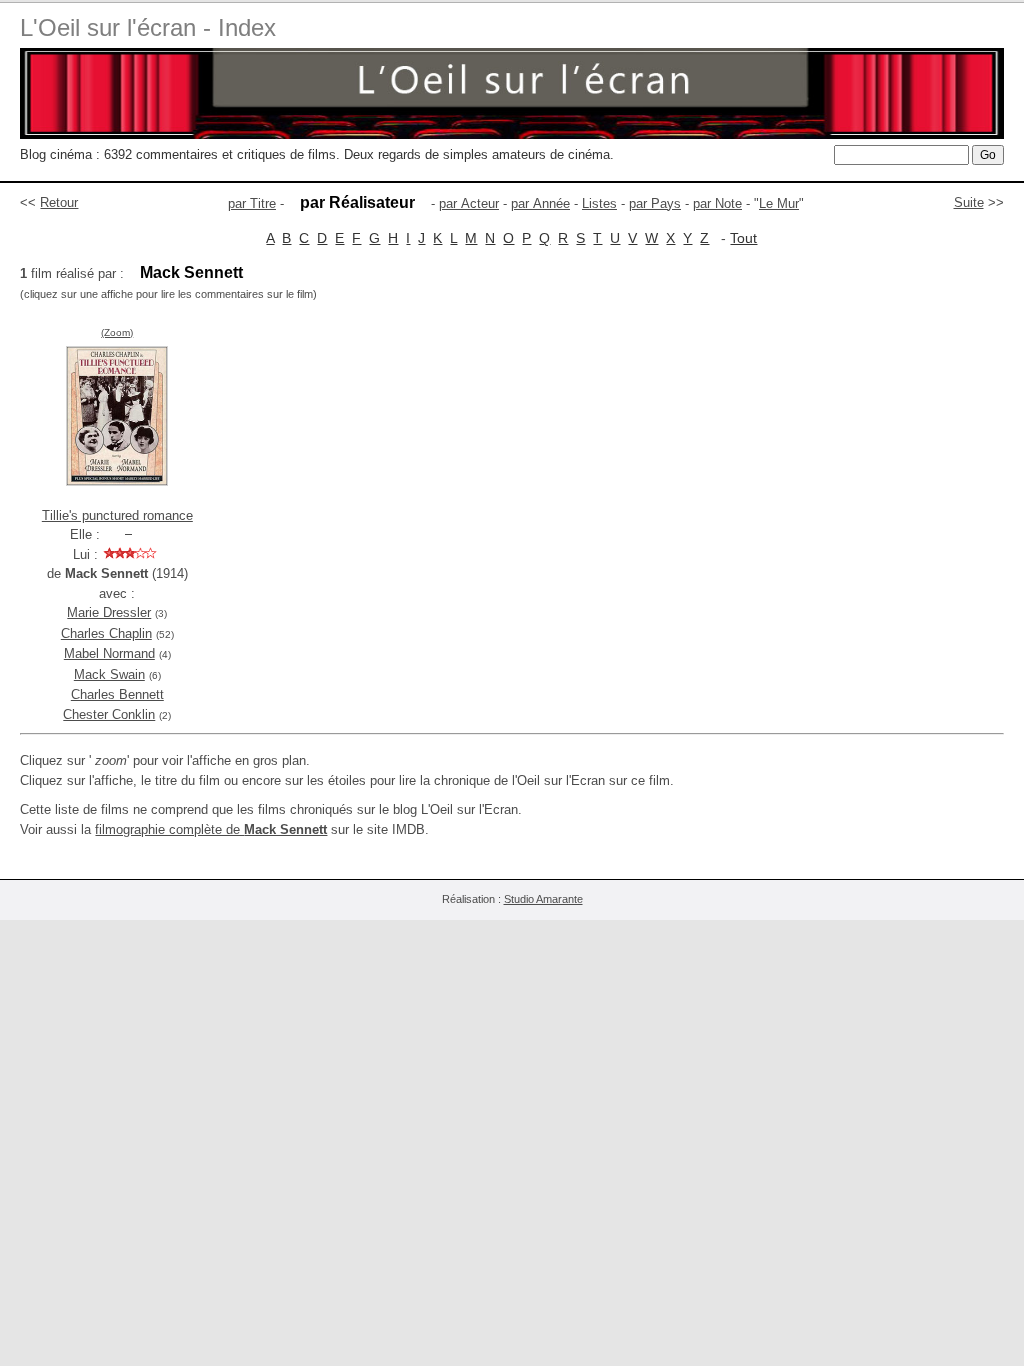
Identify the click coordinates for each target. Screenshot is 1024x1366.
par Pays (655, 203)
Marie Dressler (109, 612)
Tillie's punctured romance (117, 515)
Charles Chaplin (106, 633)
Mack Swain (109, 674)
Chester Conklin (109, 714)
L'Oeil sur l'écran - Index (148, 27)
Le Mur (779, 203)
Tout (743, 238)
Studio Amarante (543, 899)
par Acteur (469, 203)
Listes (599, 203)
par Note (717, 203)
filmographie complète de (211, 829)
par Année (540, 203)
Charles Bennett (117, 694)
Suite (969, 202)
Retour (59, 202)
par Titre (252, 203)
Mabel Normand (109, 653)
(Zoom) (117, 332)
